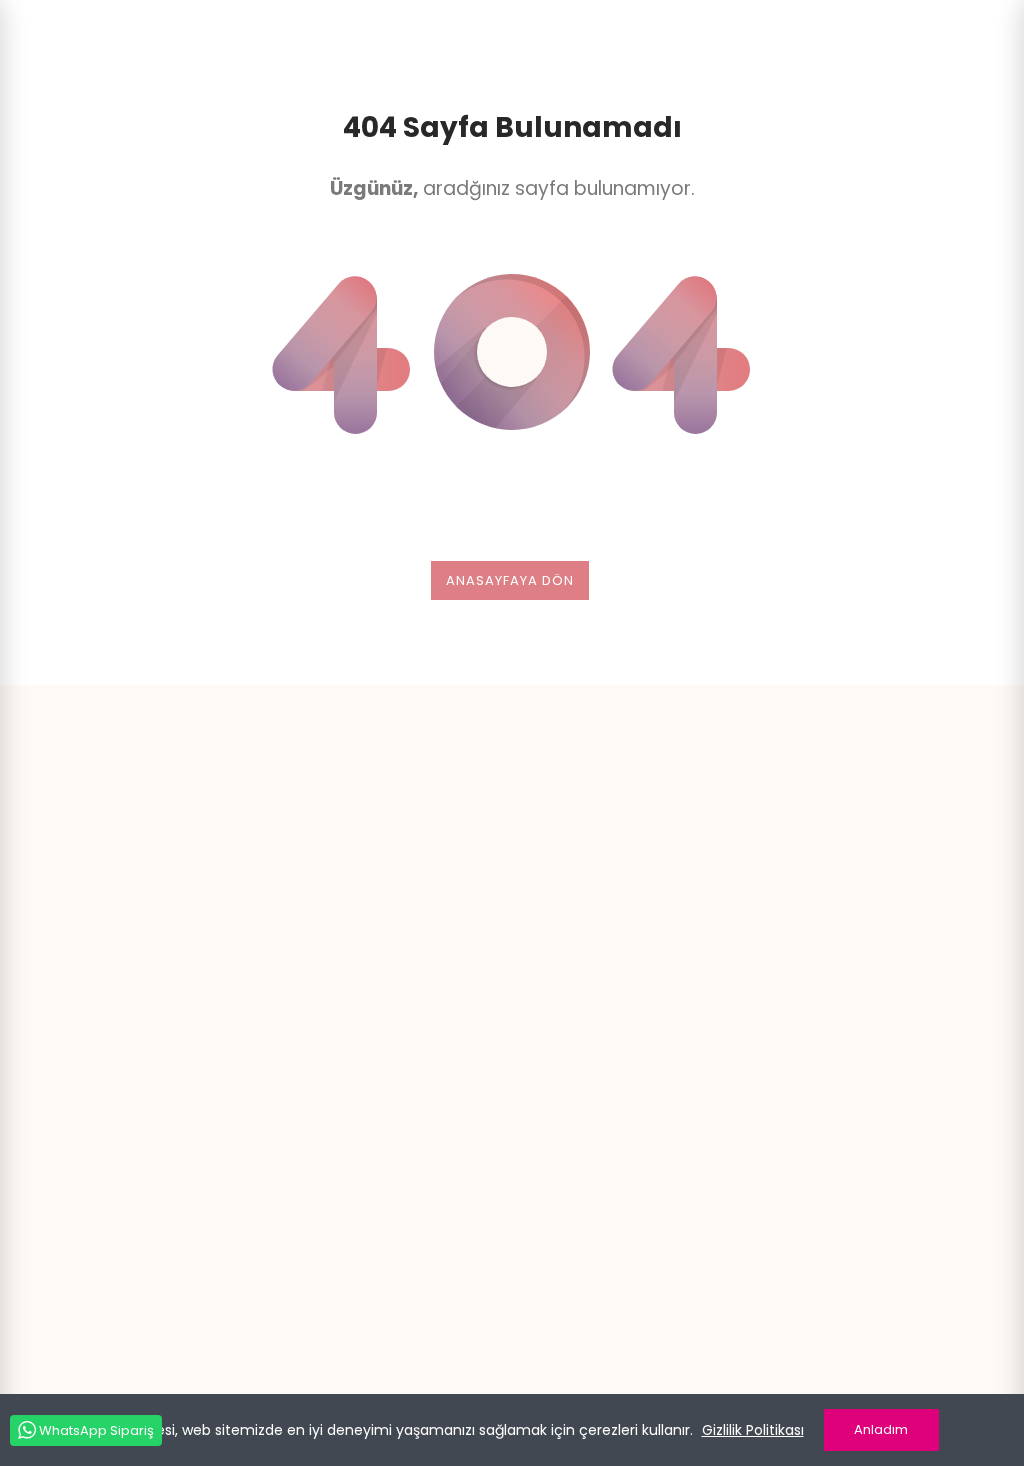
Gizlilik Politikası (753, 1430)
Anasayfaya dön (510, 580)
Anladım (881, 1429)
